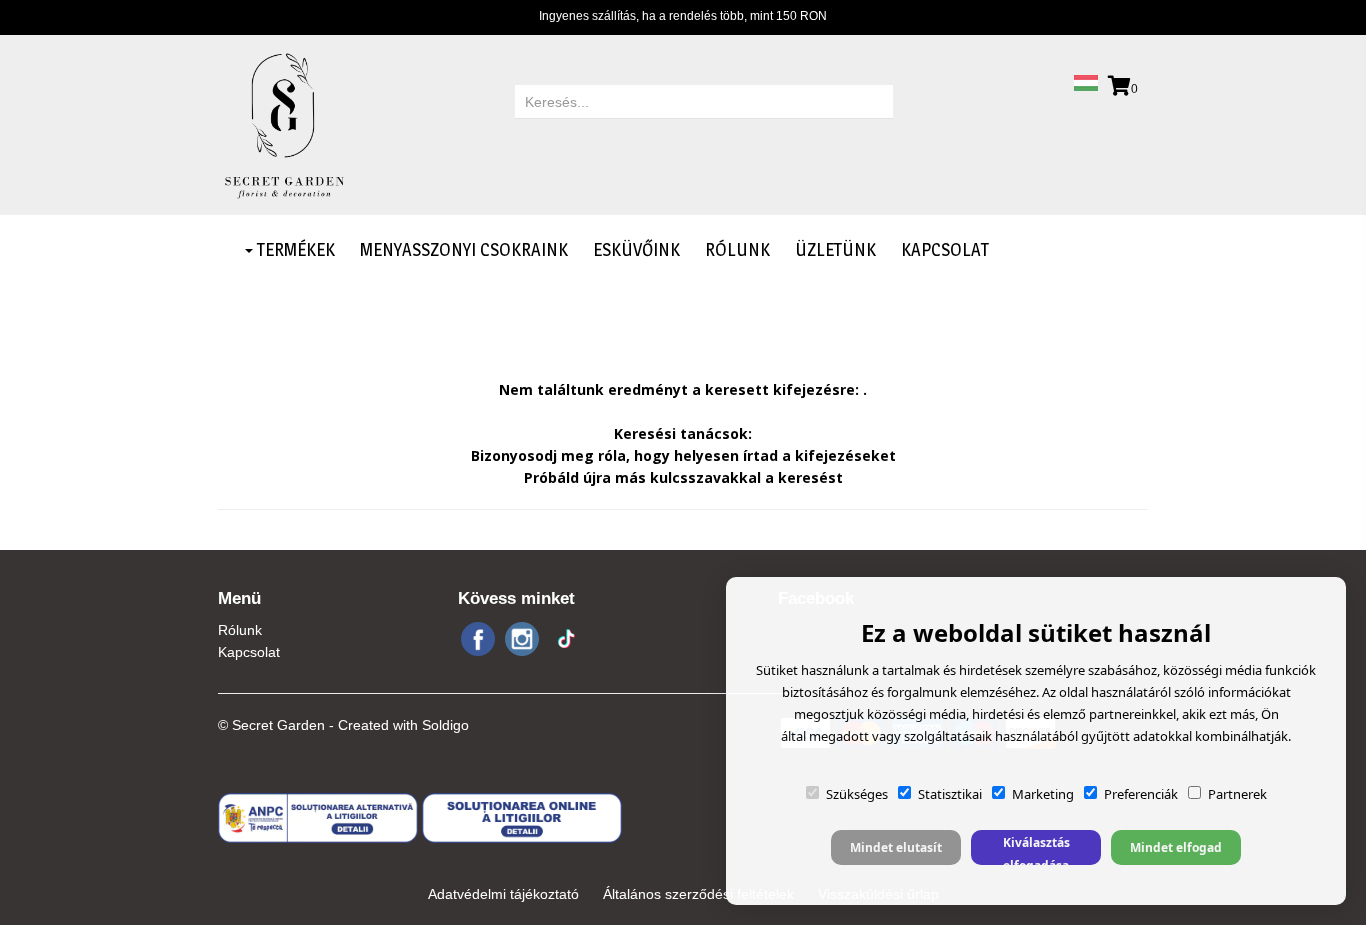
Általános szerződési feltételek (698, 894)
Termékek (294, 249)
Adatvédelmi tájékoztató (503, 894)
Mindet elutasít (896, 847)
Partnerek (1237, 794)
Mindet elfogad (1176, 847)
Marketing (1043, 794)
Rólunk (737, 249)
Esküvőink (636, 249)
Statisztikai (950, 794)
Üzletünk (835, 249)
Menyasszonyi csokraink (464, 249)
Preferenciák (1141, 794)
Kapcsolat (945, 249)
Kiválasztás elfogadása (1036, 849)
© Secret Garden (271, 725)
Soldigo (445, 725)
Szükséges (857, 794)
